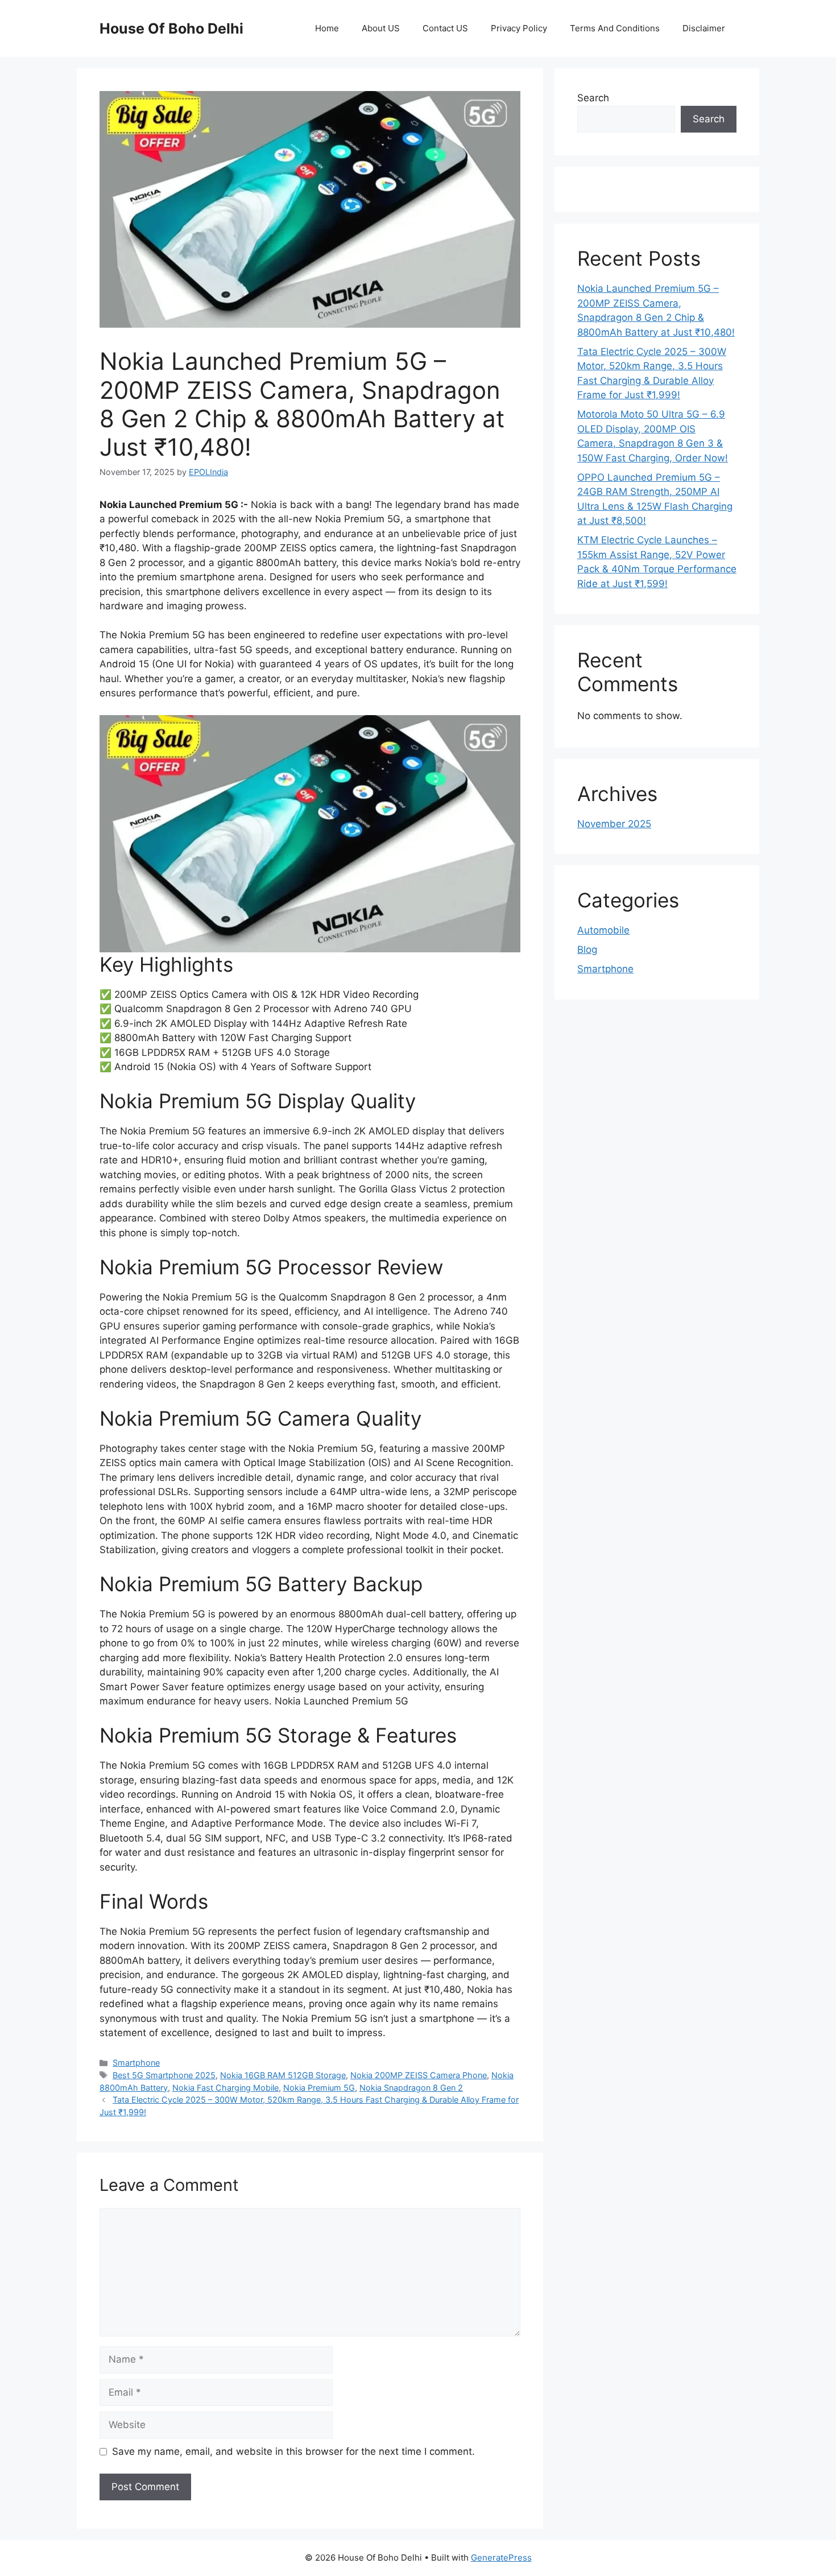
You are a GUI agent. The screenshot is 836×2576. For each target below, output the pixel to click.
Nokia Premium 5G (319, 2088)
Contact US (445, 28)
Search (593, 98)
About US (381, 28)
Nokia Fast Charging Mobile (225, 2088)
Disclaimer (704, 28)
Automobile (603, 930)
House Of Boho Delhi (171, 28)
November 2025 (614, 824)
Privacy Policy (519, 28)
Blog (587, 950)
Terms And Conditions (615, 28)
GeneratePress (501, 2558)
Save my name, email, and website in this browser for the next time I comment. (293, 2451)
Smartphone (136, 2063)
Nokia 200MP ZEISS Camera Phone (419, 2075)
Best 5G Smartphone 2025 (164, 2075)
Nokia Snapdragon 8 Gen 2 (411, 2088)
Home (327, 28)
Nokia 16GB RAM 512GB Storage (283, 2075)
